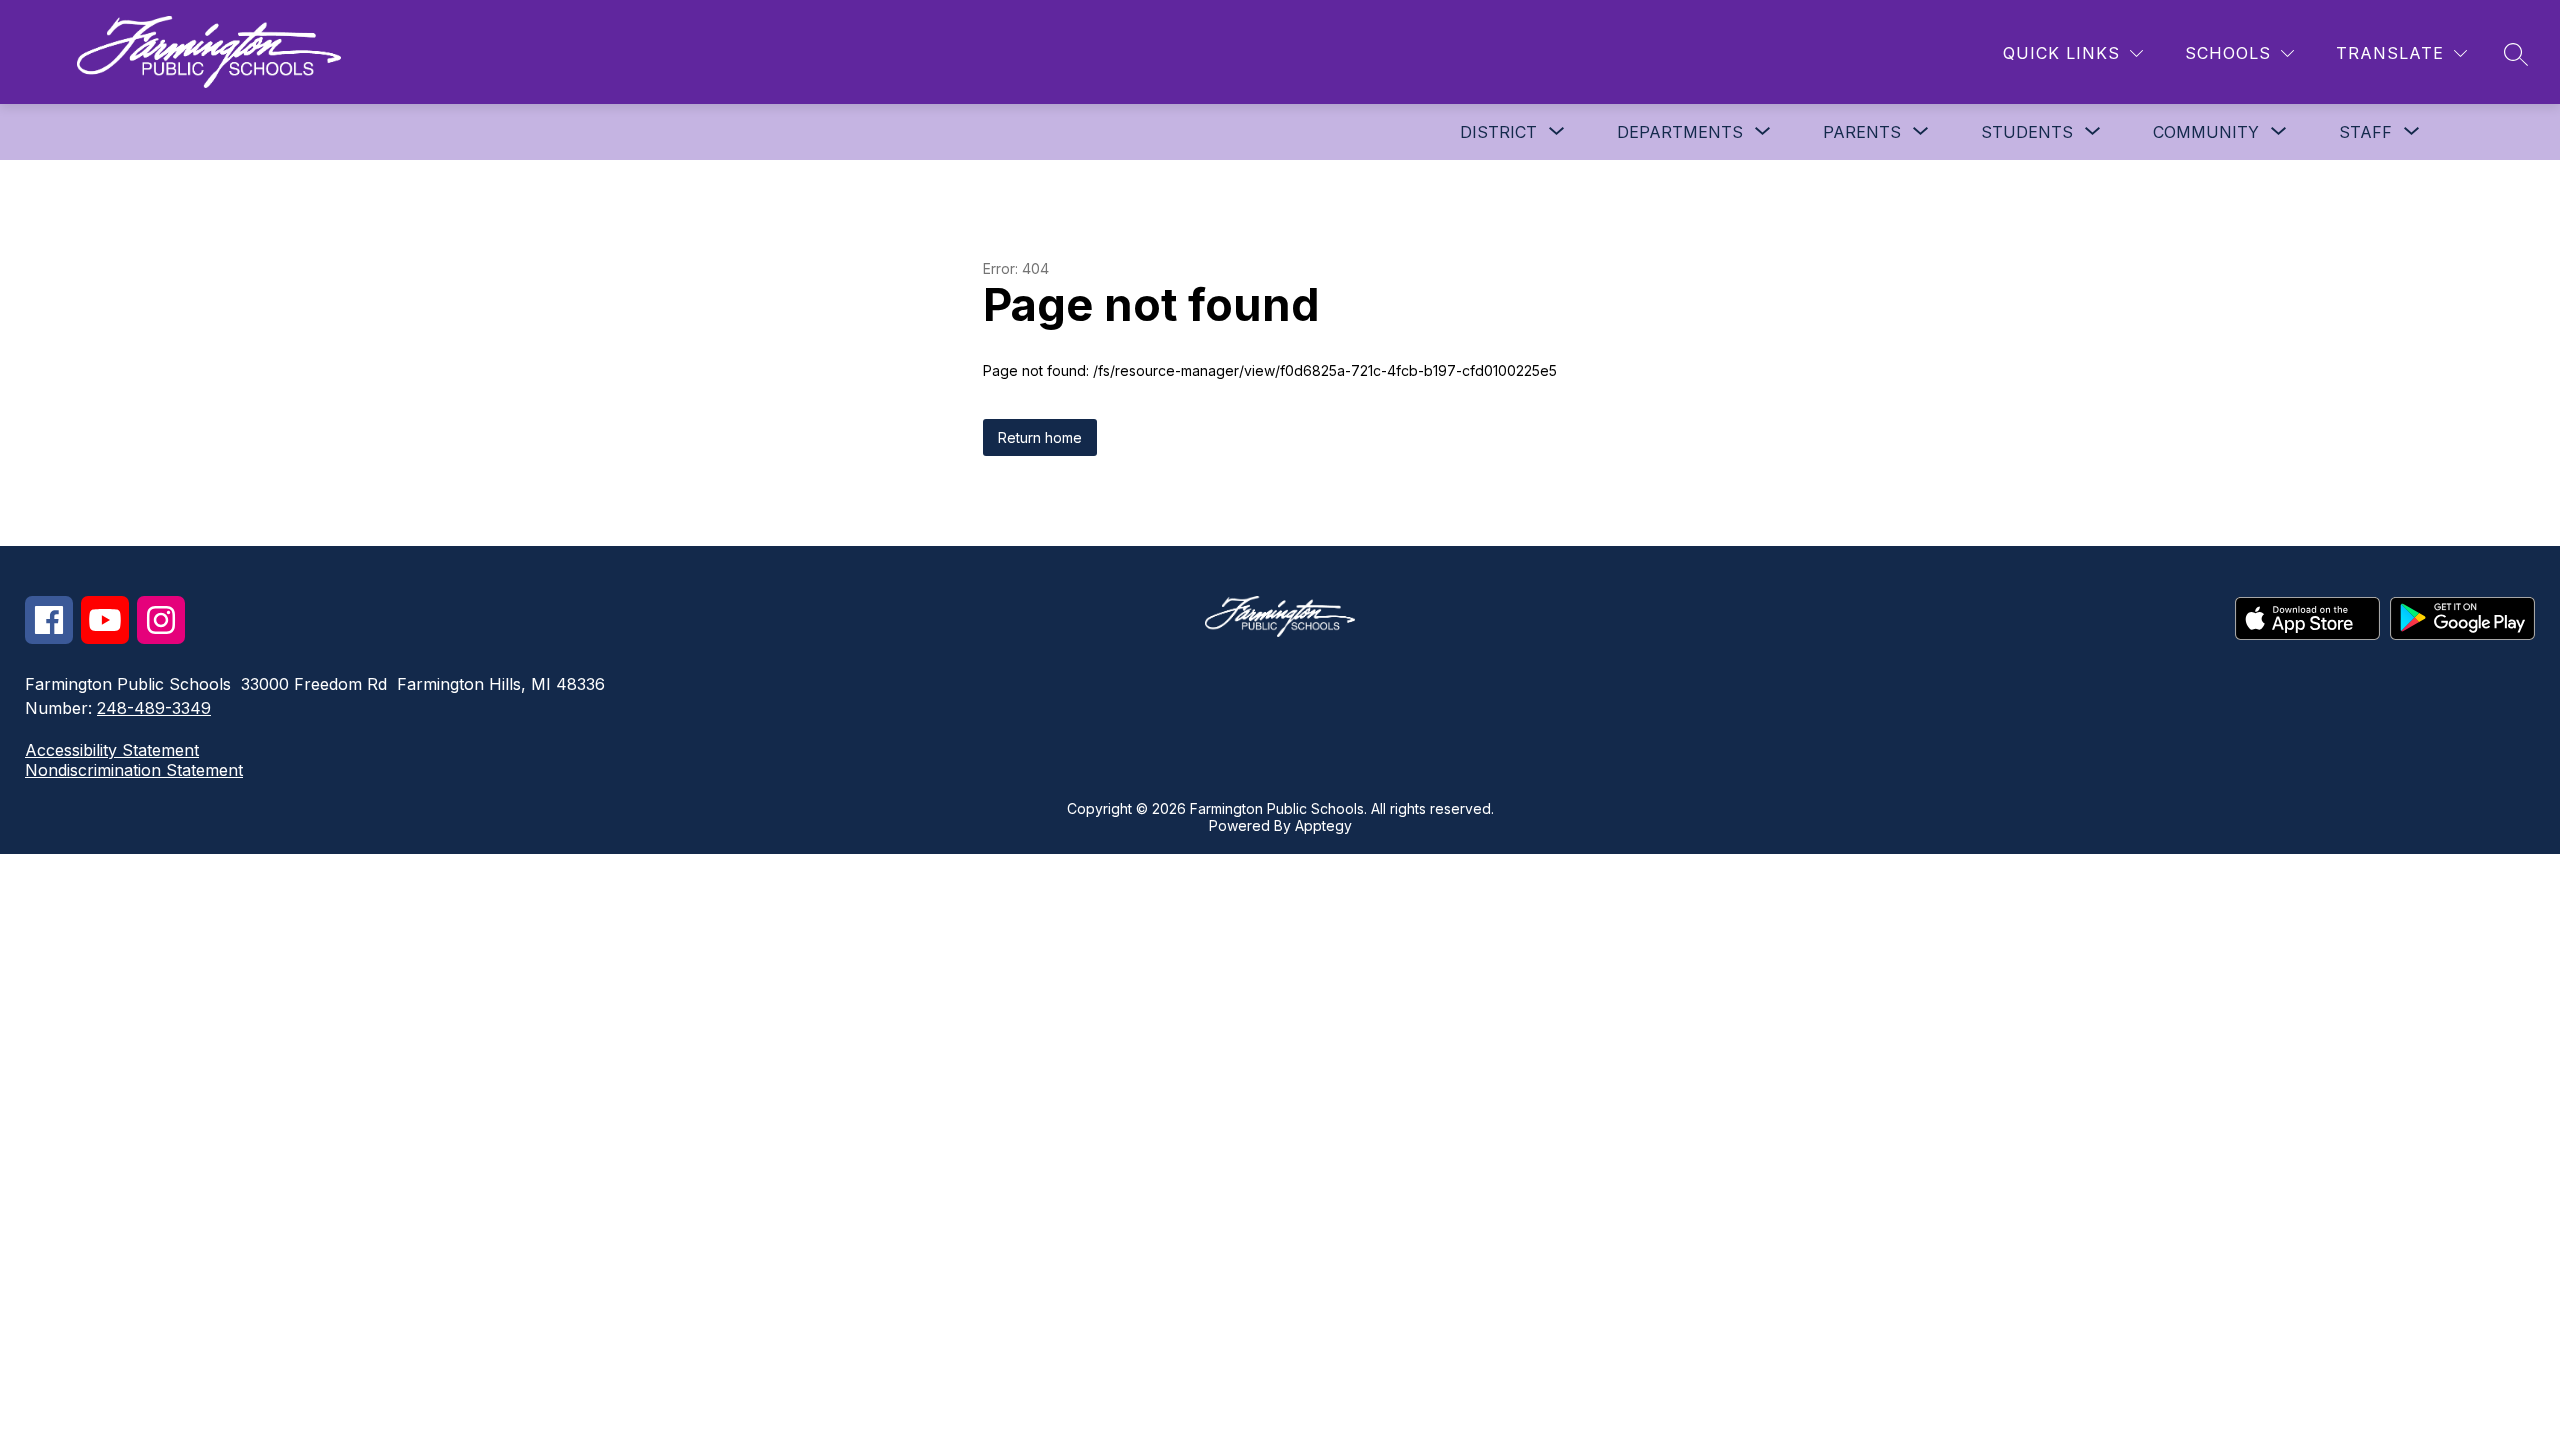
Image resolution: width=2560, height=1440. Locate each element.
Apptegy (1323, 825)
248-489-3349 (154, 708)
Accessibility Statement (112, 750)
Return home (1040, 437)
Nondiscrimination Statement (134, 770)
